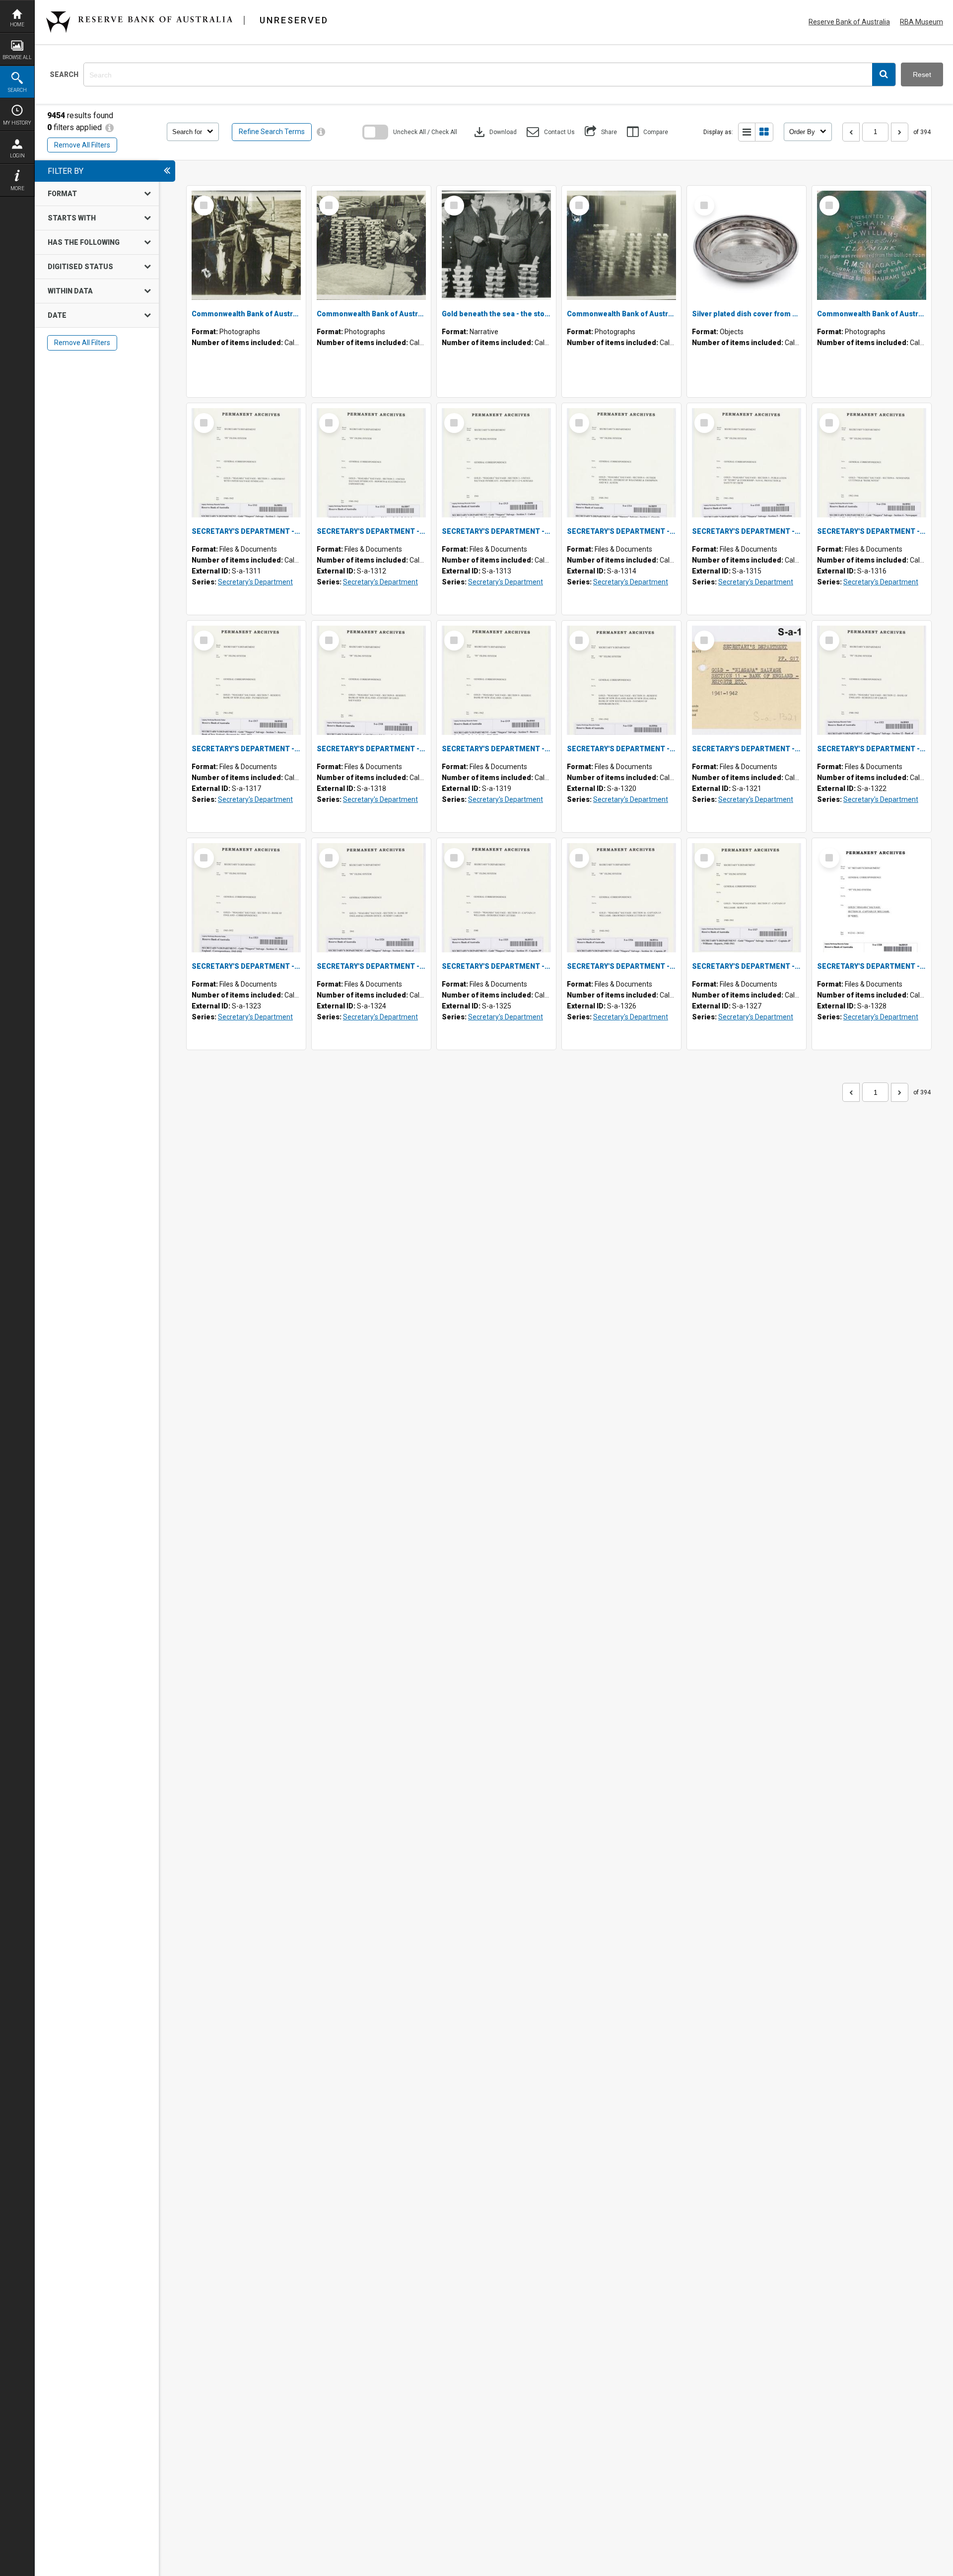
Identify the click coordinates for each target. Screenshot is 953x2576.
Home (17, 25)
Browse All (17, 57)
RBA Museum (921, 22)
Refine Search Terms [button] (272, 132)
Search (17, 90)
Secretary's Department (255, 582)
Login (17, 156)
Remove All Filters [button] (82, 145)
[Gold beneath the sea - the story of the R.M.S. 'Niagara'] (496, 245)
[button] (884, 74)
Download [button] (494, 132)
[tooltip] (321, 132)
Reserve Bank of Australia (849, 22)
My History (17, 123)
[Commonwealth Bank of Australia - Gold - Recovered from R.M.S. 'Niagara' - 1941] (621, 245)
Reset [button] (922, 74)
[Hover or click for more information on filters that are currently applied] (109, 127)
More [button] (17, 188)
